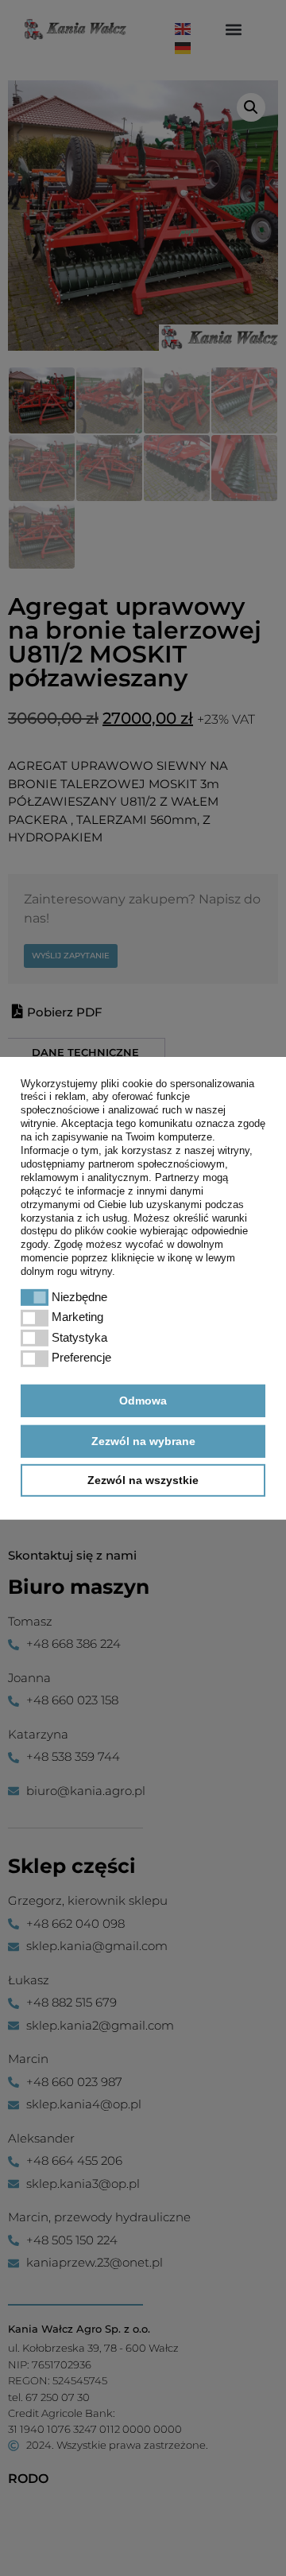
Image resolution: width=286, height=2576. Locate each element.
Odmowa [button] (143, 1401)
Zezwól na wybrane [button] (143, 1441)
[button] (35, 1298)
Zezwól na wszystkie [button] (143, 1480)
